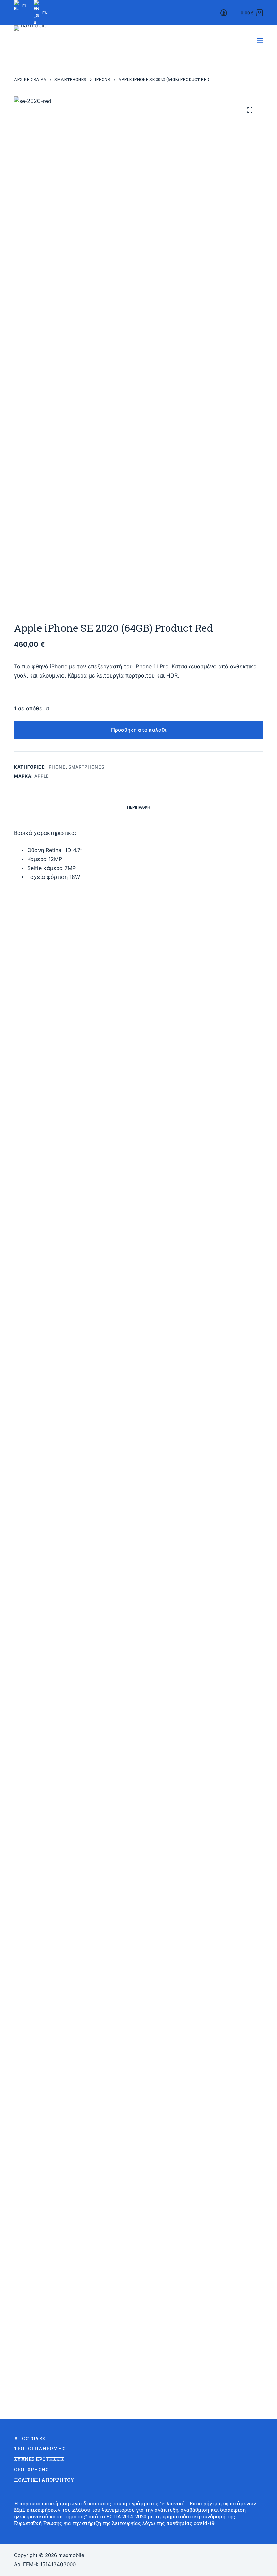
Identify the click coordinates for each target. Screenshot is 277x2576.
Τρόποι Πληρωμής (40, 2449)
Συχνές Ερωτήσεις (39, 2459)
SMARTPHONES (86, 767)
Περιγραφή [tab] (139, 807)
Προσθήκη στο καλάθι (139, 730)
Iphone (56, 767)
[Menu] (260, 41)
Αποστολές (29, 2439)
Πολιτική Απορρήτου (44, 2480)
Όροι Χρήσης (31, 2470)
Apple (42, 776)
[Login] (224, 13)
